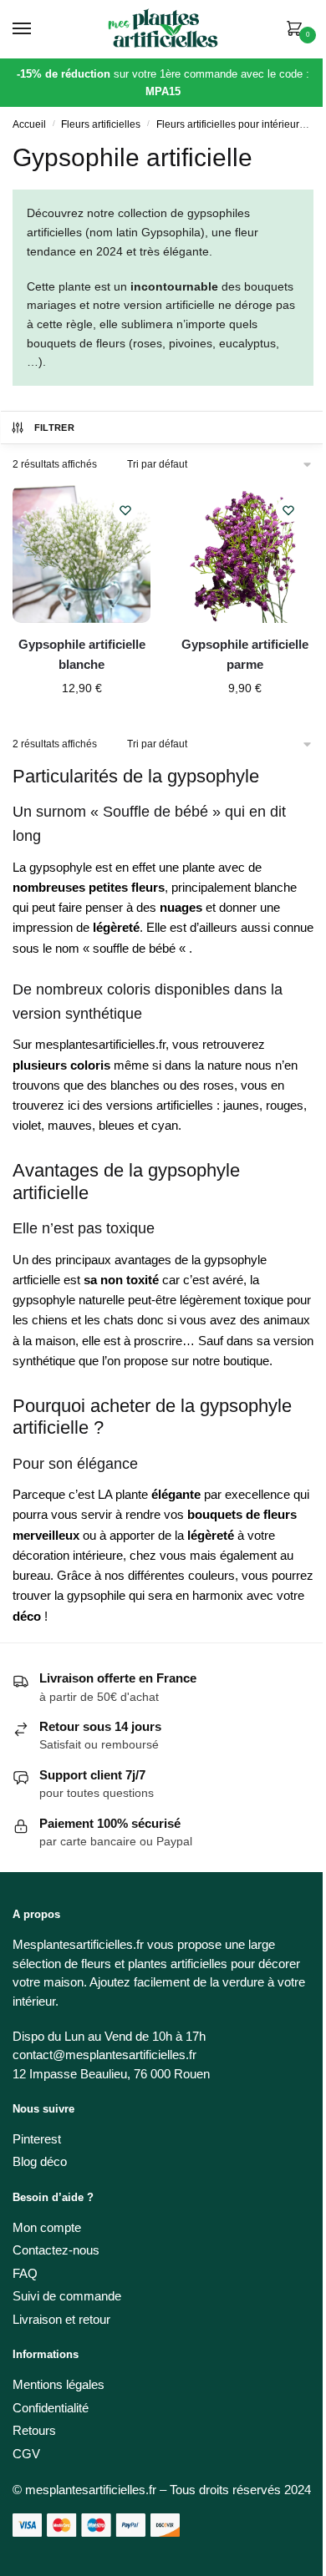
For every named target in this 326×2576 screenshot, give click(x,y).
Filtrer (54, 428)
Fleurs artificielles (101, 124)
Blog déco (40, 2161)
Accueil (29, 124)
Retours (34, 2430)
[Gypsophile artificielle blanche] (81, 554)
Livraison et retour (61, 2319)
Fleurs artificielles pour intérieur (228, 124)
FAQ (25, 2273)
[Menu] (38, 29)
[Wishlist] (125, 510)
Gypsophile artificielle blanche (82, 654)
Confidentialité (51, 2408)
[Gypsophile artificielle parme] (244, 554)
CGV (26, 2454)
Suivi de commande (67, 2296)
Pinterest (37, 2139)
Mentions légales (59, 2384)
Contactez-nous (56, 2250)
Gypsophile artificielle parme (245, 654)
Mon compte (47, 2227)
